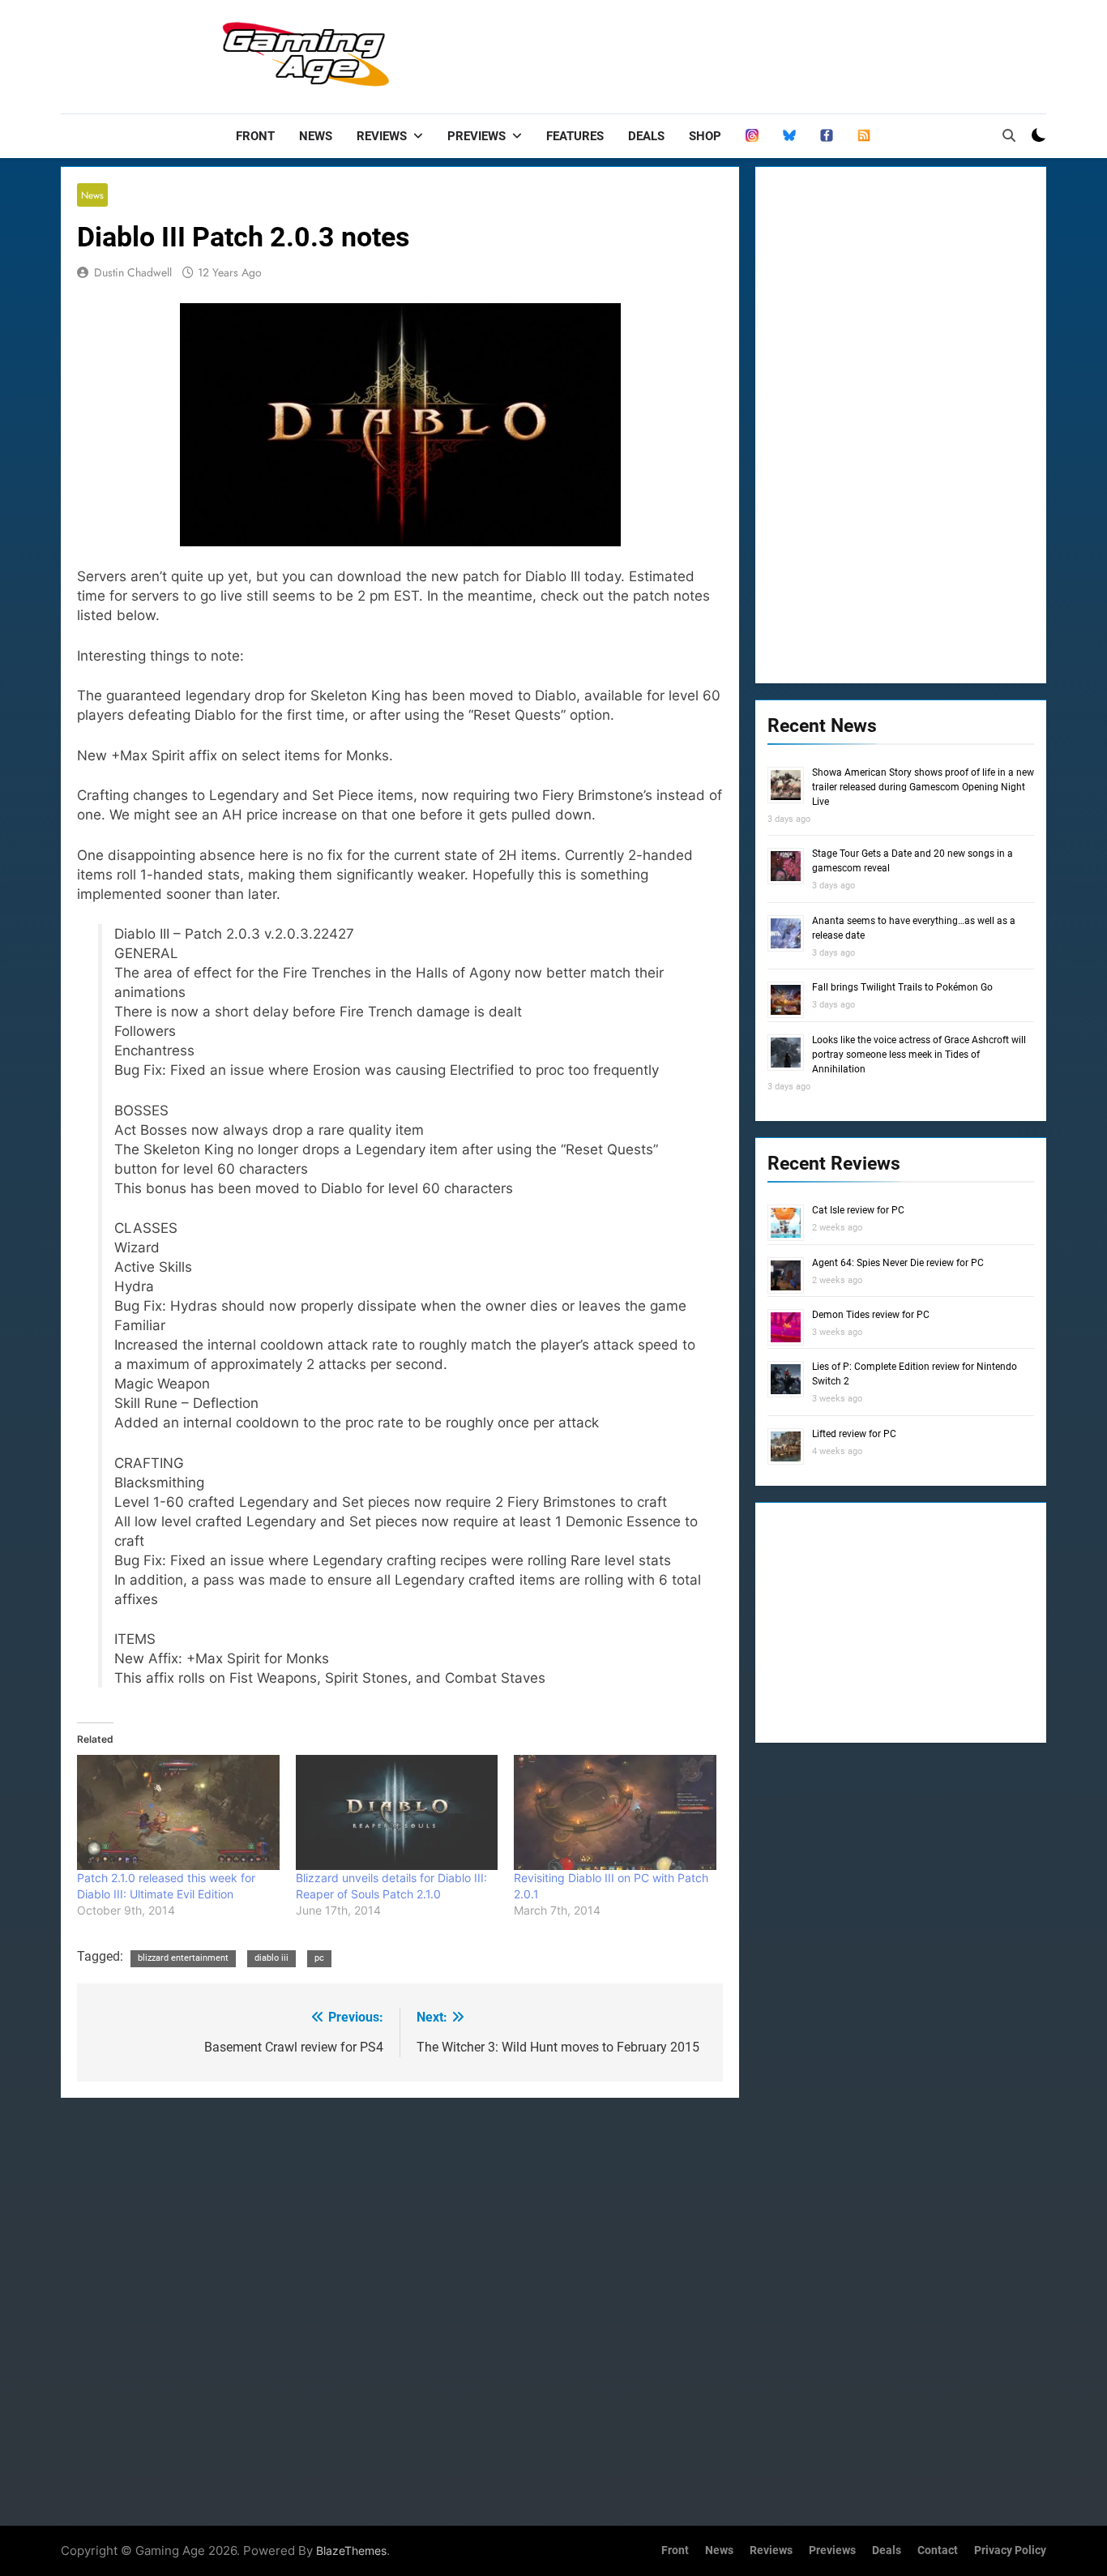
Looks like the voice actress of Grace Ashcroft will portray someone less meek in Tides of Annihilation (919, 1055)
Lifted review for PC (854, 1434)
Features (575, 136)
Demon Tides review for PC (871, 1315)
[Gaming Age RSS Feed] (864, 136)
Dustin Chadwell (133, 272)
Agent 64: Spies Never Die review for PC (898, 1263)
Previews (477, 136)
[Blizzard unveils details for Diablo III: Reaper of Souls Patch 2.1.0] (397, 1813)
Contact (938, 2550)
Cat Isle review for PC (858, 1210)
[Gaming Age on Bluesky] (789, 136)
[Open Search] (1009, 135)
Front (255, 136)
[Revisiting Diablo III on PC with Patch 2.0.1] (615, 1813)
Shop (705, 136)
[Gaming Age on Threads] (752, 136)
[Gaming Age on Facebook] (827, 136)
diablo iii (271, 1958)
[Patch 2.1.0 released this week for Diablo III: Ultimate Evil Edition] (178, 1813)
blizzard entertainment (183, 1958)
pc (319, 1958)
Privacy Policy (1010, 2550)
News (316, 136)
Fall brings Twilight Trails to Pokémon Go (902, 987)
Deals (646, 136)
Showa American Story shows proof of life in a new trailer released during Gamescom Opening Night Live (923, 787)
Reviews (382, 136)
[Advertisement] (751, 53)
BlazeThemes (351, 2550)
